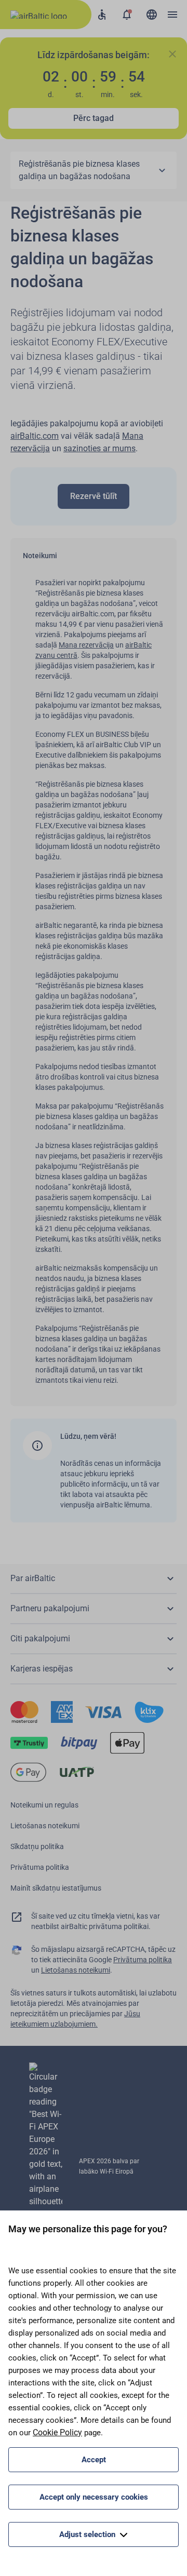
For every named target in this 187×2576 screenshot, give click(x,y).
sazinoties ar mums (99, 448)
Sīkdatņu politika (37, 1846)
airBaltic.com (35, 436)
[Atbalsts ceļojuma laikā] (102, 15)
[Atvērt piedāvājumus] (127, 15)
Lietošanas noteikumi (45, 1826)
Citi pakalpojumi (40, 1638)
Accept (94, 2460)
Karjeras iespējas (42, 1669)
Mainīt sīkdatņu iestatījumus (56, 1888)
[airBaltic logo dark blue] (46, 15)
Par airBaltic (33, 1578)
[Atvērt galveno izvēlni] (172, 15)
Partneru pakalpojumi (50, 1608)
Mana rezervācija (86, 645)
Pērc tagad (94, 118)
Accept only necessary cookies (94, 2497)
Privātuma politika (40, 1867)
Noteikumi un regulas (44, 1805)
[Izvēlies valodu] (152, 15)
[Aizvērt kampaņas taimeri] (172, 54)
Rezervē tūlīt (94, 496)
